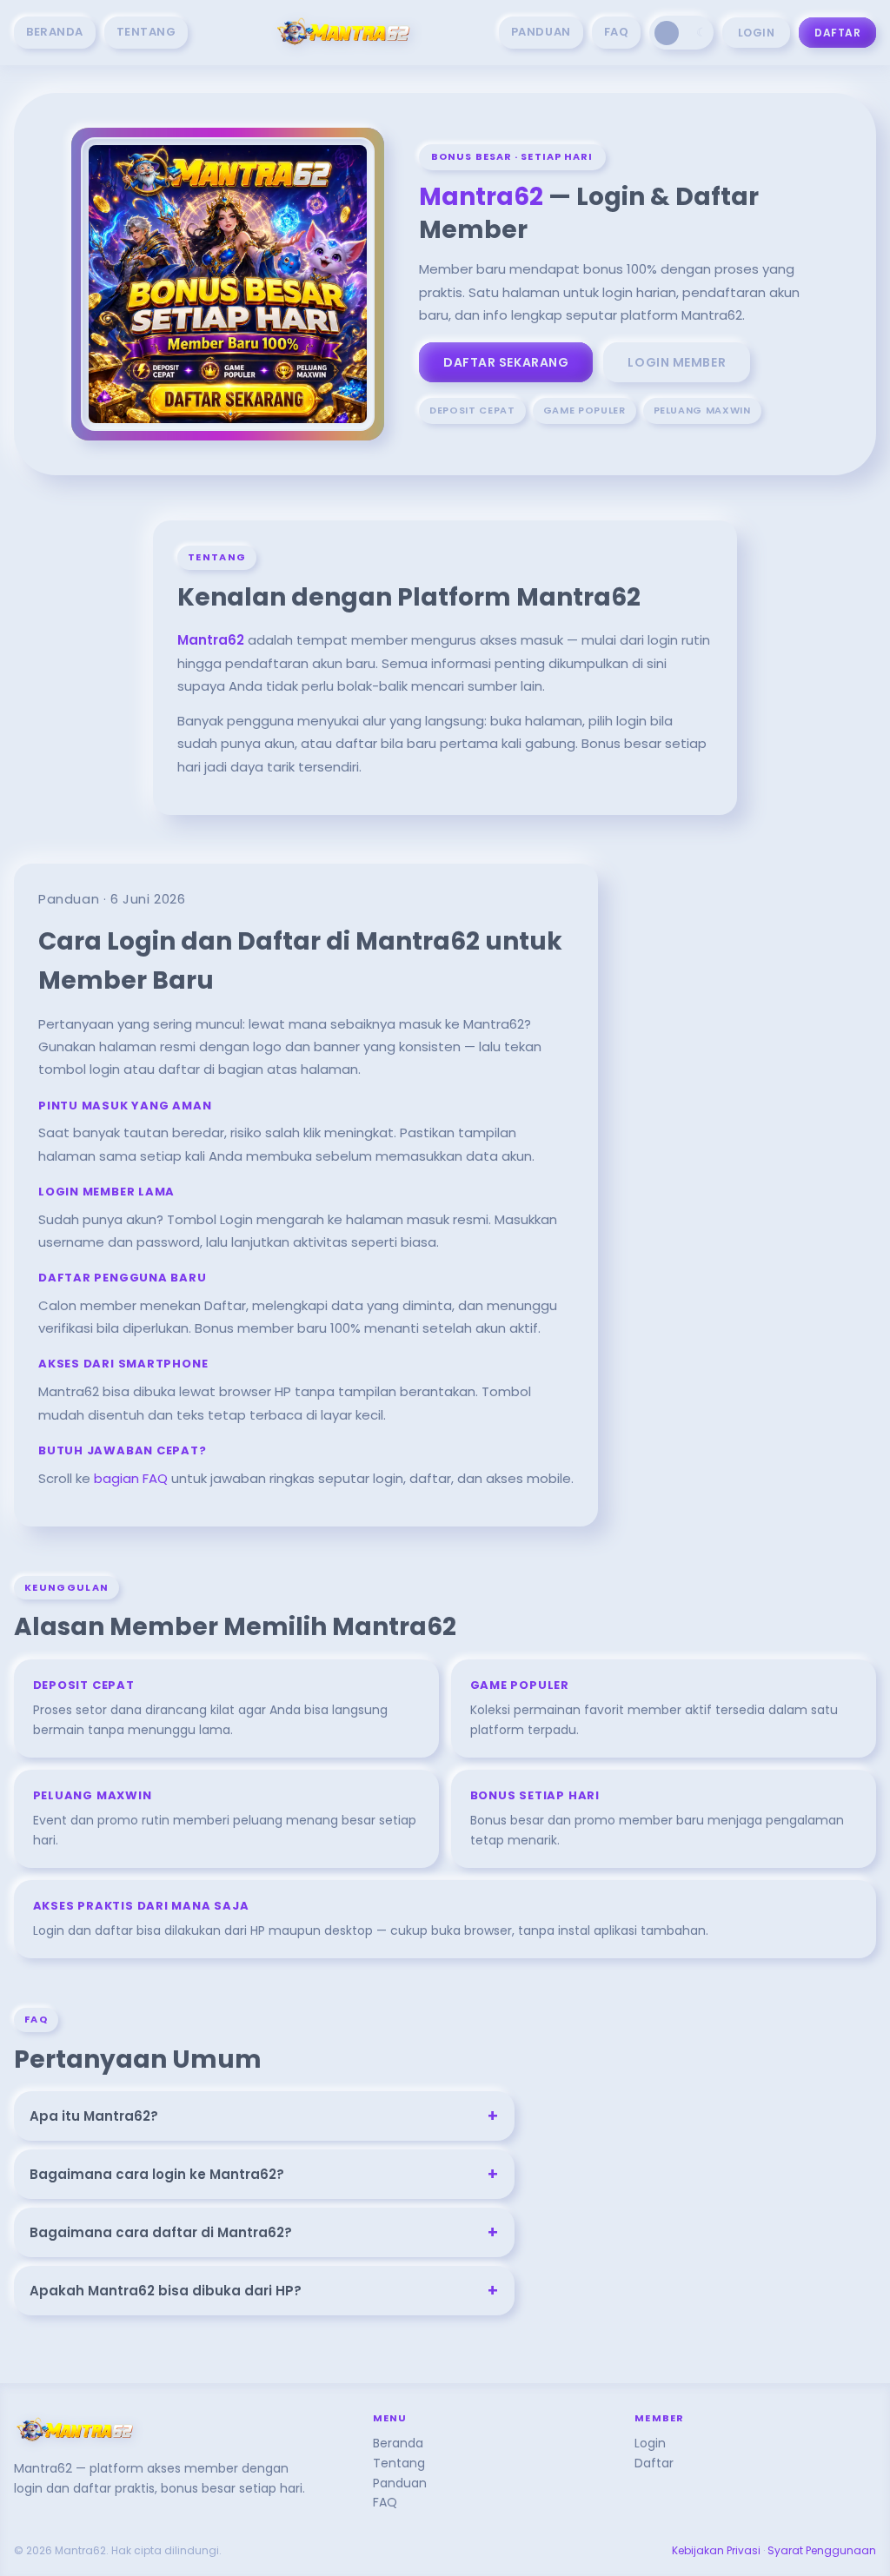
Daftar (837, 33)
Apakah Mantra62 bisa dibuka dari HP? (264, 2291)
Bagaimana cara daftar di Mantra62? (264, 2232)
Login (756, 33)
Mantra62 (481, 197)
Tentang (146, 32)
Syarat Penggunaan (822, 2550)
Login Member (677, 362)
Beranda (55, 32)
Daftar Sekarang (506, 362)
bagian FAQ (131, 1478)
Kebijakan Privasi (716, 2550)
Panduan (541, 32)
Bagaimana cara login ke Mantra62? (264, 2174)
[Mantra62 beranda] (343, 33)
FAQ (617, 32)
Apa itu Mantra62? (264, 2116)
